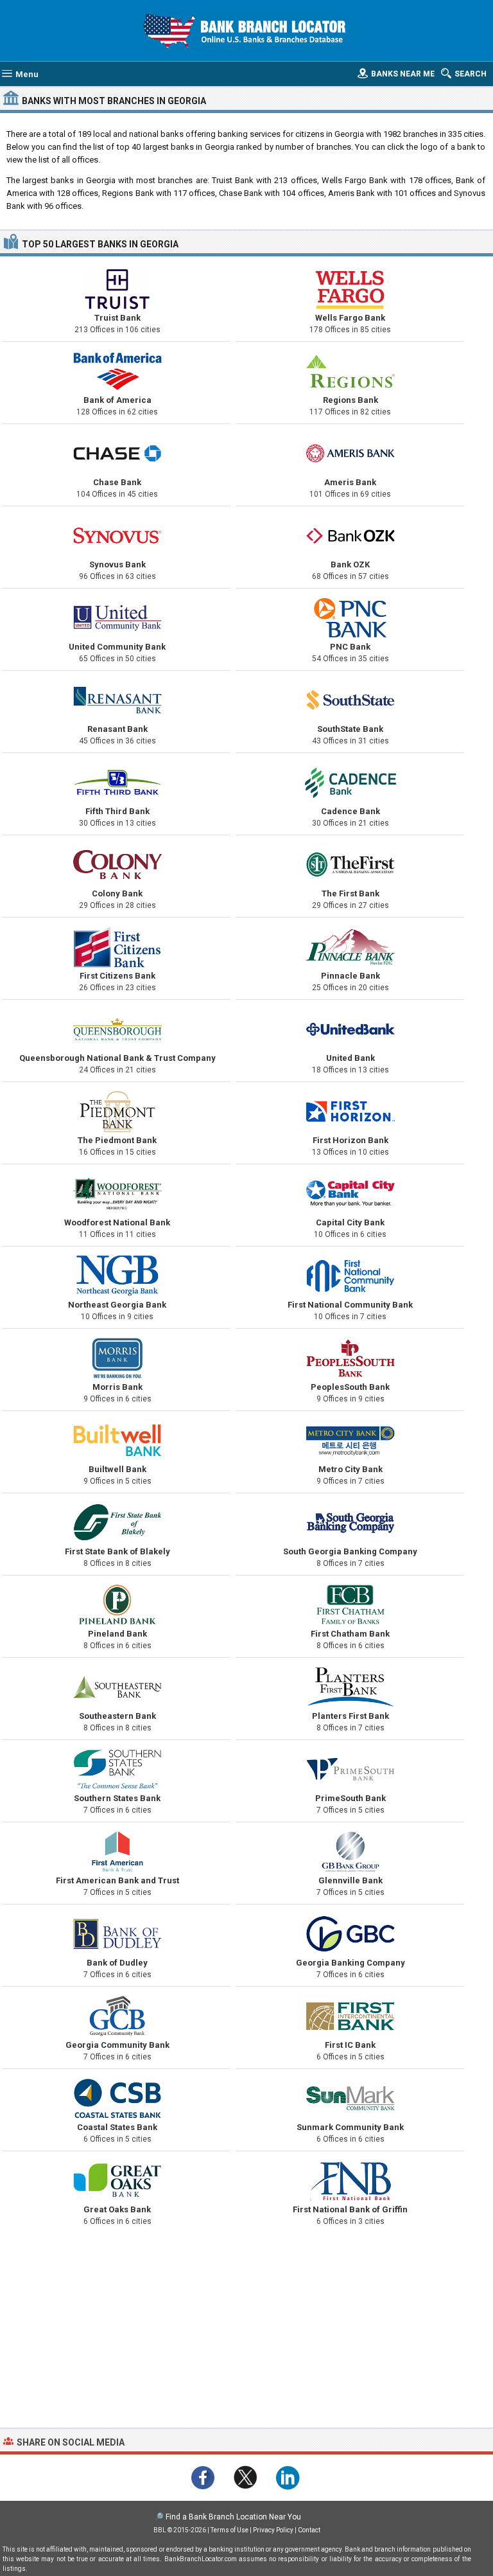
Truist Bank (117, 318)
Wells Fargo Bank (350, 318)
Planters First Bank (350, 1716)
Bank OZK (350, 564)
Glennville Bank (350, 1880)
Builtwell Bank (117, 1469)
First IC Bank (350, 2045)
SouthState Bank (350, 729)
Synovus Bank (117, 564)
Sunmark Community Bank (350, 2127)
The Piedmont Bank (117, 1140)
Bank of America (117, 400)
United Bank (350, 1058)
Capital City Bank (350, 1222)
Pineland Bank (117, 1634)
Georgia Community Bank (117, 2045)
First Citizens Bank (117, 976)
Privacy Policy (273, 2530)
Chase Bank (117, 482)
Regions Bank (350, 400)
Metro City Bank (350, 1469)
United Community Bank (117, 647)
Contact (309, 2530)
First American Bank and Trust (117, 1880)
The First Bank (350, 893)
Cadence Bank (350, 811)
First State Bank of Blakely (117, 1551)
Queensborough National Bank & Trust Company (117, 1058)
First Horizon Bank (350, 1140)
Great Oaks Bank (117, 2209)
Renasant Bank (117, 729)
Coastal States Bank (117, 2127)
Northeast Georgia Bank (117, 1305)
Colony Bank (117, 893)
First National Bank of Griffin (350, 2209)
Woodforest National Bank (117, 1222)
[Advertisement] (246, 2331)
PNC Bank (350, 647)
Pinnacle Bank (350, 976)
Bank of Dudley (117, 1963)
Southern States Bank (117, 1798)
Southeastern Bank (117, 1716)
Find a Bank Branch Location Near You (233, 2517)
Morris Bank (117, 1387)
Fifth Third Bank (117, 811)
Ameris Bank (350, 482)
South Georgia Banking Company (350, 1551)
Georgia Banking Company (350, 1963)
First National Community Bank (350, 1305)
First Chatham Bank (350, 1634)
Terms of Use (229, 2530)
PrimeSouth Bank (350, 1798)
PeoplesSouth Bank (350, 1387)
